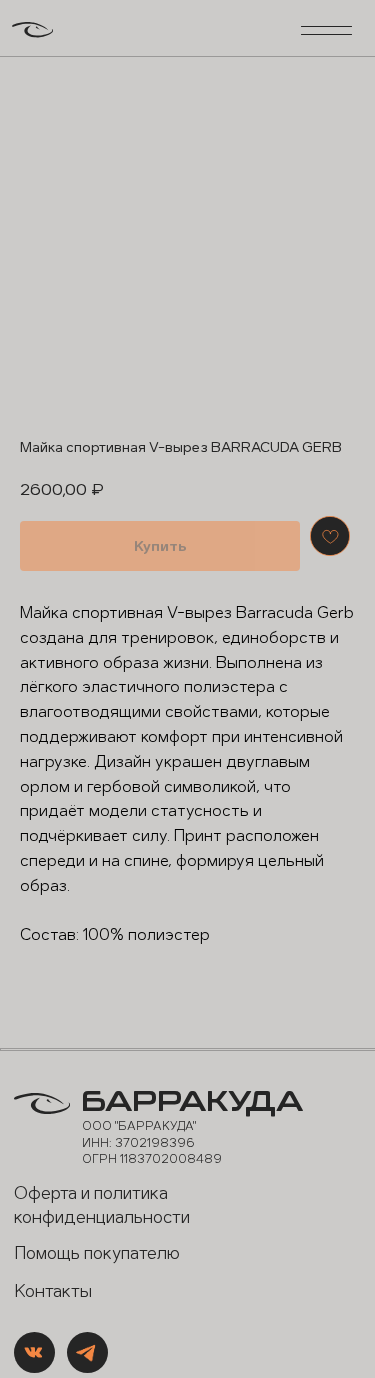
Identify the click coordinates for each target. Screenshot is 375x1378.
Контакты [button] (53, 1291)
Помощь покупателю (97, 1253)
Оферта (45, 1193)
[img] (34, 1352)
